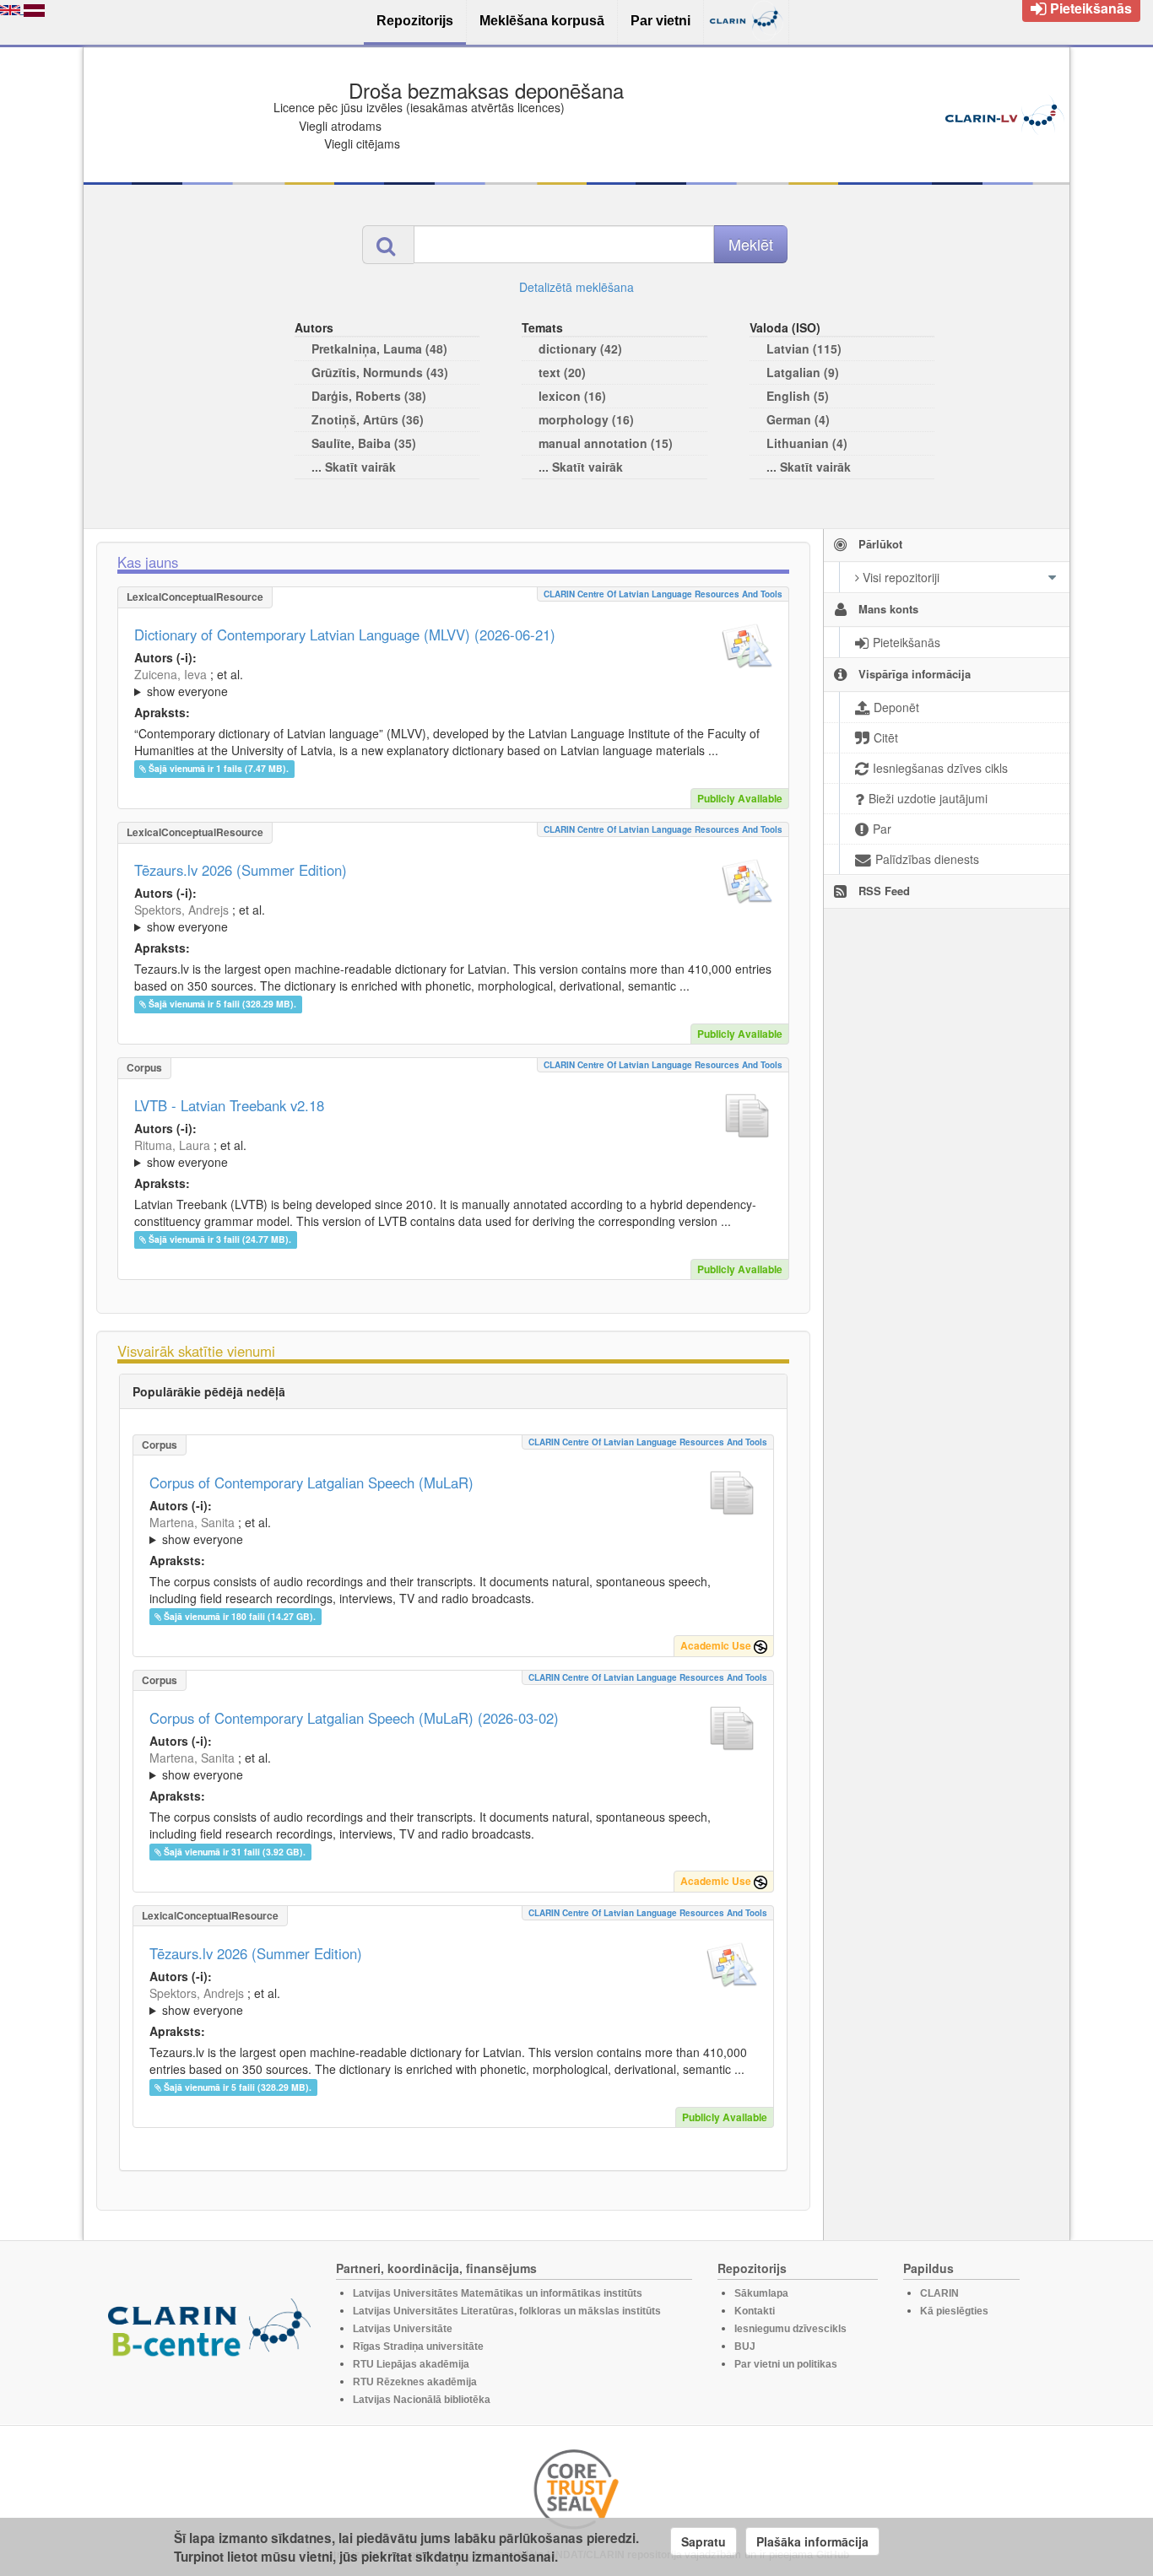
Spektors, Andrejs (181, 910)
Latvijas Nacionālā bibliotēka (422, 2400)
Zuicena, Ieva (171, 674)
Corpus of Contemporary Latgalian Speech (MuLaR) (311, 1482)
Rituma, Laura (172, 1145)
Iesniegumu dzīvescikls (790, 2329)
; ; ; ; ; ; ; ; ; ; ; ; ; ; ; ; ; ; (451, 683)
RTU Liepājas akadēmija (411, 2364)
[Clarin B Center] (209, 2333)
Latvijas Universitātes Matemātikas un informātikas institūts (498, 2293)
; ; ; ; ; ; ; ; (444, 1531)
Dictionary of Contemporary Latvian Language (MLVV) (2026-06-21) (345, 635)
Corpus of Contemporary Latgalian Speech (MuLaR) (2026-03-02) (354, 1718)
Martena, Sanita (192, 1522)
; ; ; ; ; (449, 1153)
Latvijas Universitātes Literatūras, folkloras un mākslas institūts (507, 2311)
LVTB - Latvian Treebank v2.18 (229, 1105)
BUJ (745, 2346)
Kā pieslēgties (954, 2311)
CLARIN (939, 2293)
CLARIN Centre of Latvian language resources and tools (663, 594)
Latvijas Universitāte (403, 2329)
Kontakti (755, 2311)
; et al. (189, 683)
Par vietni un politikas (786, 2364)
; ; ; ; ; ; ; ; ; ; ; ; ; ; (447, 918)
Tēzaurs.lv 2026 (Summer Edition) (241, 870)
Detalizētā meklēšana (576, 287)
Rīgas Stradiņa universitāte (418, 2346)
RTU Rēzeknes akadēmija (415, 2382)
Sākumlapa (761, 2293)
